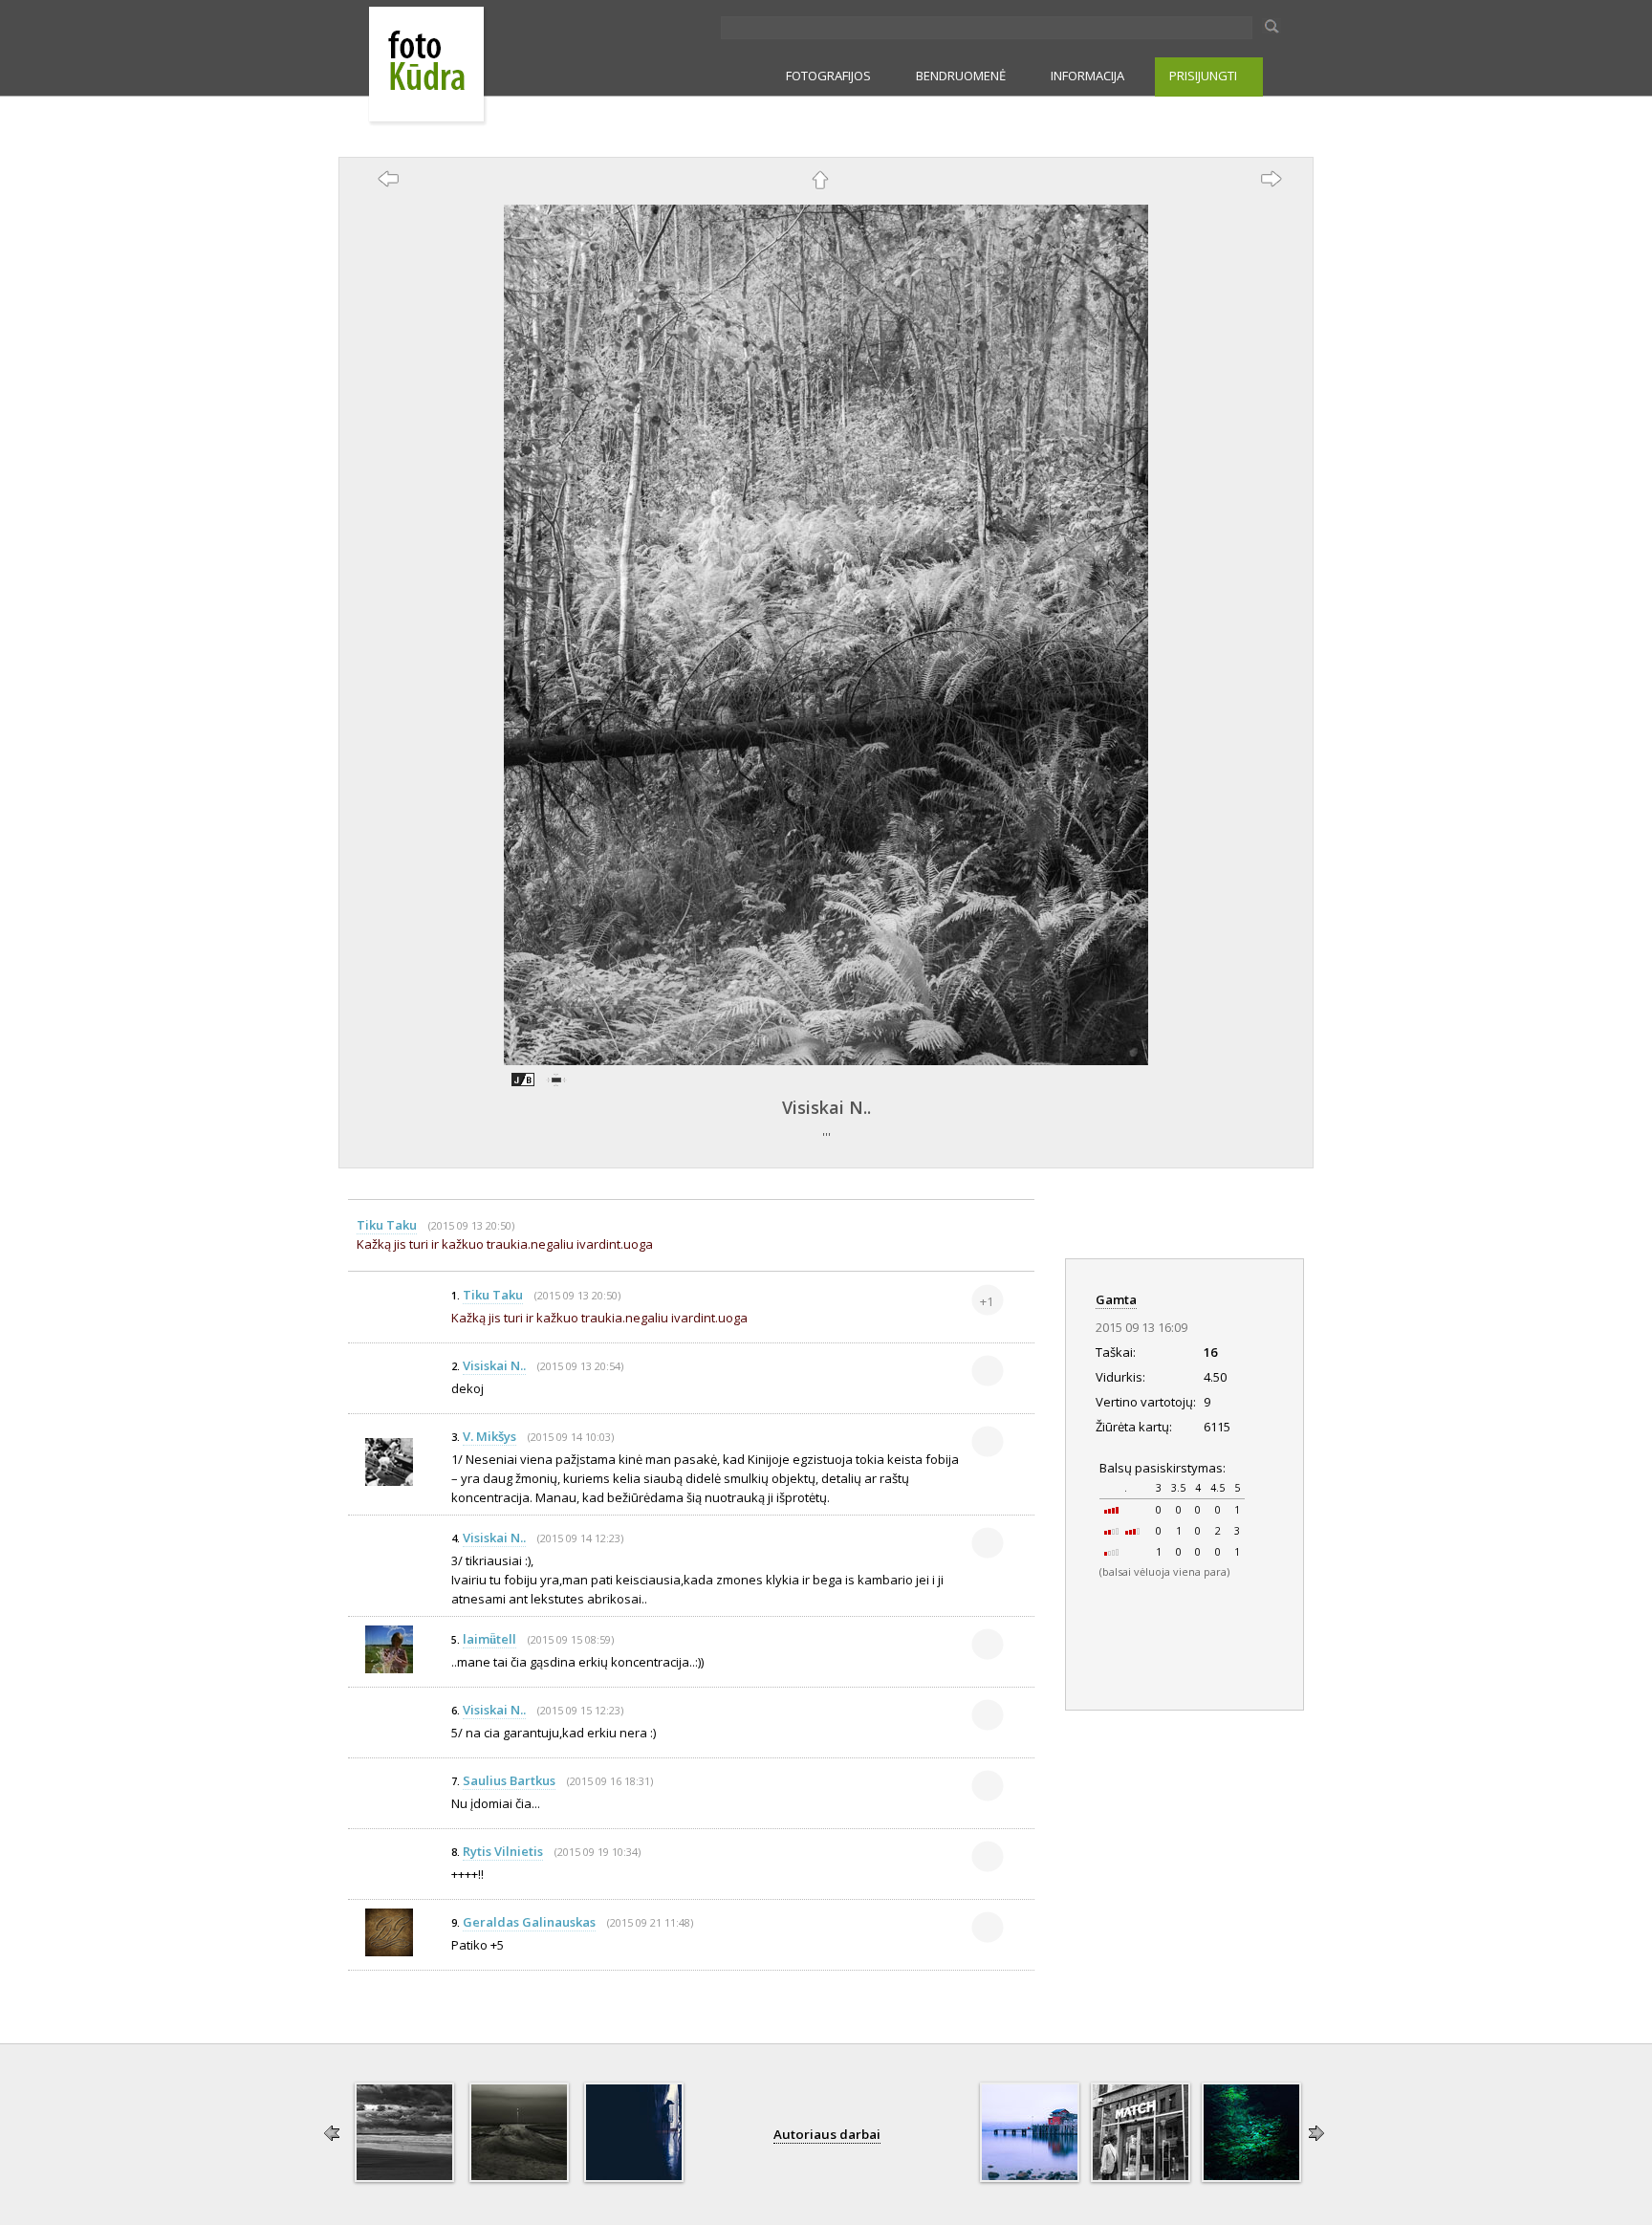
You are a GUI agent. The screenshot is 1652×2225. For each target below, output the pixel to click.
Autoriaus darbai (827, 2134)
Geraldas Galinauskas (529, 1922)
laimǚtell (489, 1639)
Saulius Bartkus (509, 1780)
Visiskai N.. (826, 1107)
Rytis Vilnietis (503, 1851)
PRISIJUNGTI (1203, 76)
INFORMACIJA (1087, 76)
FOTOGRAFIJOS (828, 76)
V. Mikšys (489, 1436)
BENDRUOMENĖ (961, 76)
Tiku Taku (387, 1225)
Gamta (1116, 1299)
